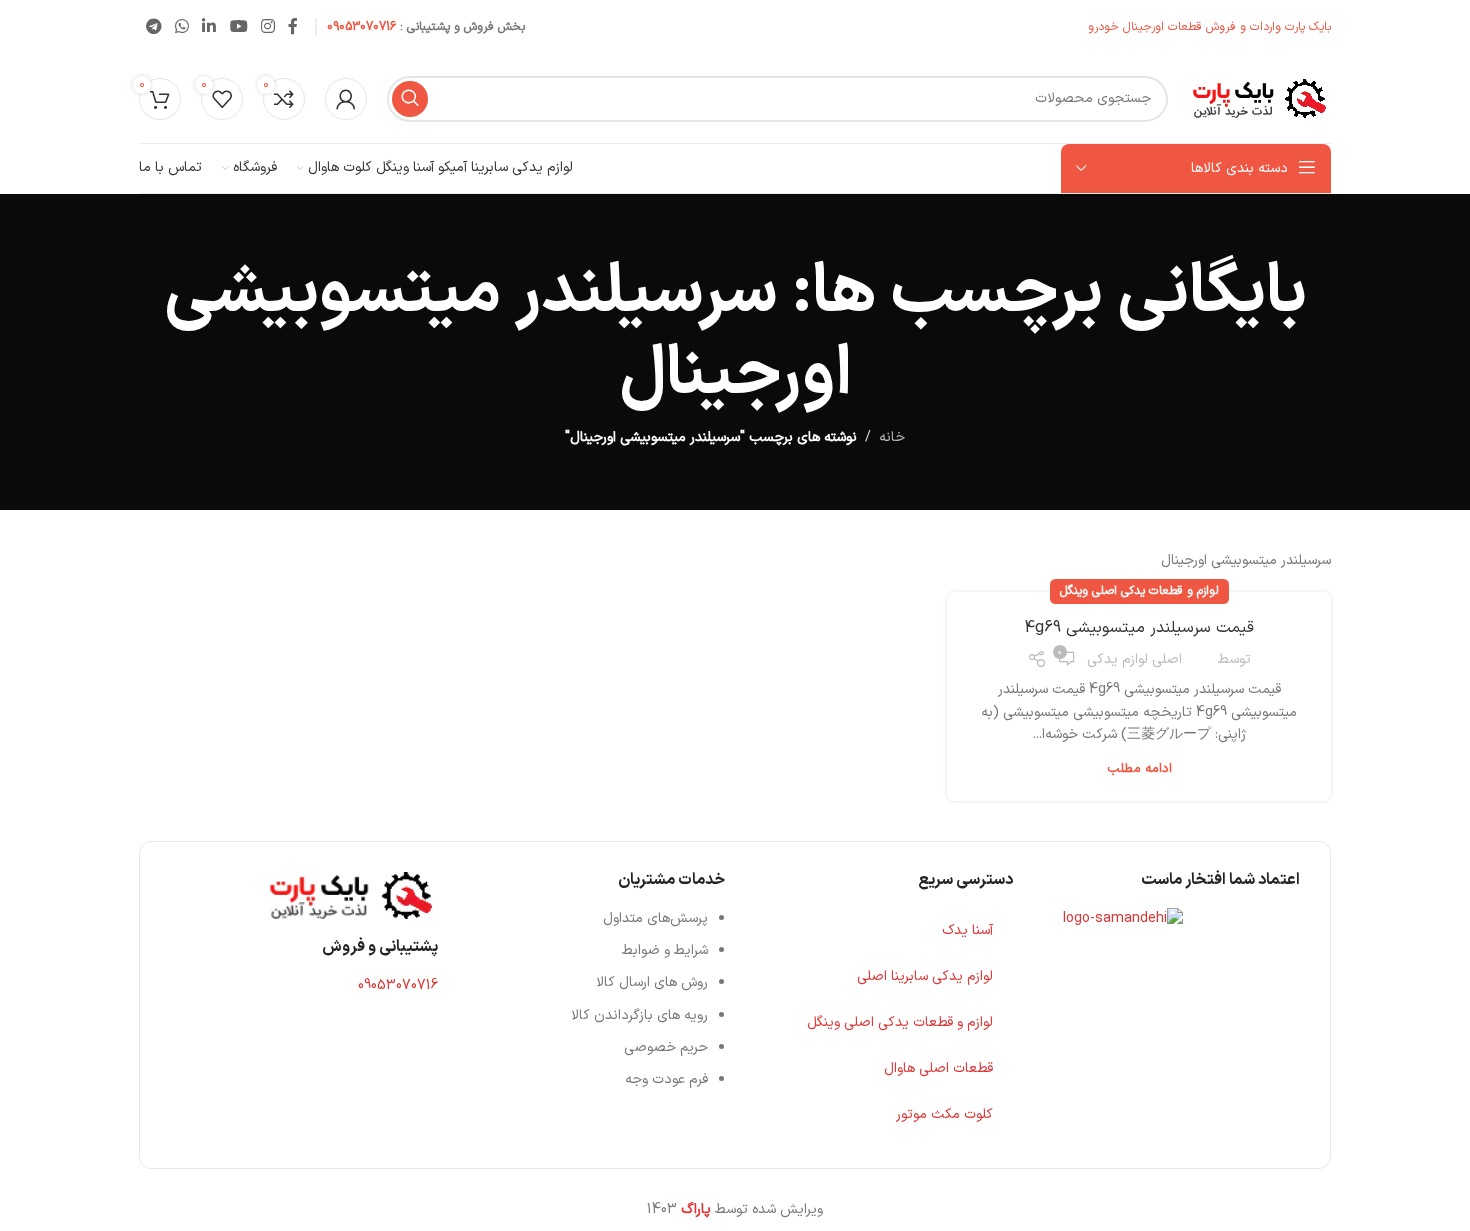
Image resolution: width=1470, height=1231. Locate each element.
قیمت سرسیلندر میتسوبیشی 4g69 (1139, 628)
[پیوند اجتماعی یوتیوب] (238, 27)
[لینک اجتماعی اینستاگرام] (267, 27)
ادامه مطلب (1139, 769)
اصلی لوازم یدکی (1134, 659)
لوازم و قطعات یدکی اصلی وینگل (1139, 591)
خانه (892, 437)
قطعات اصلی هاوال (938, 1068)
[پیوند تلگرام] (153, 27)
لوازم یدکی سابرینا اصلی (925, 976)
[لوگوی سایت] (1259, 97)
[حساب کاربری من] (346, 99)
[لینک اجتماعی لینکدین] (209, 27)
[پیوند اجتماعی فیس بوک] (293, 27)
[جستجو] (410, 99)
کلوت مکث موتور (944, 1114)
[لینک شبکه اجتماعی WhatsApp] (181, 27)
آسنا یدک (967, 930)
